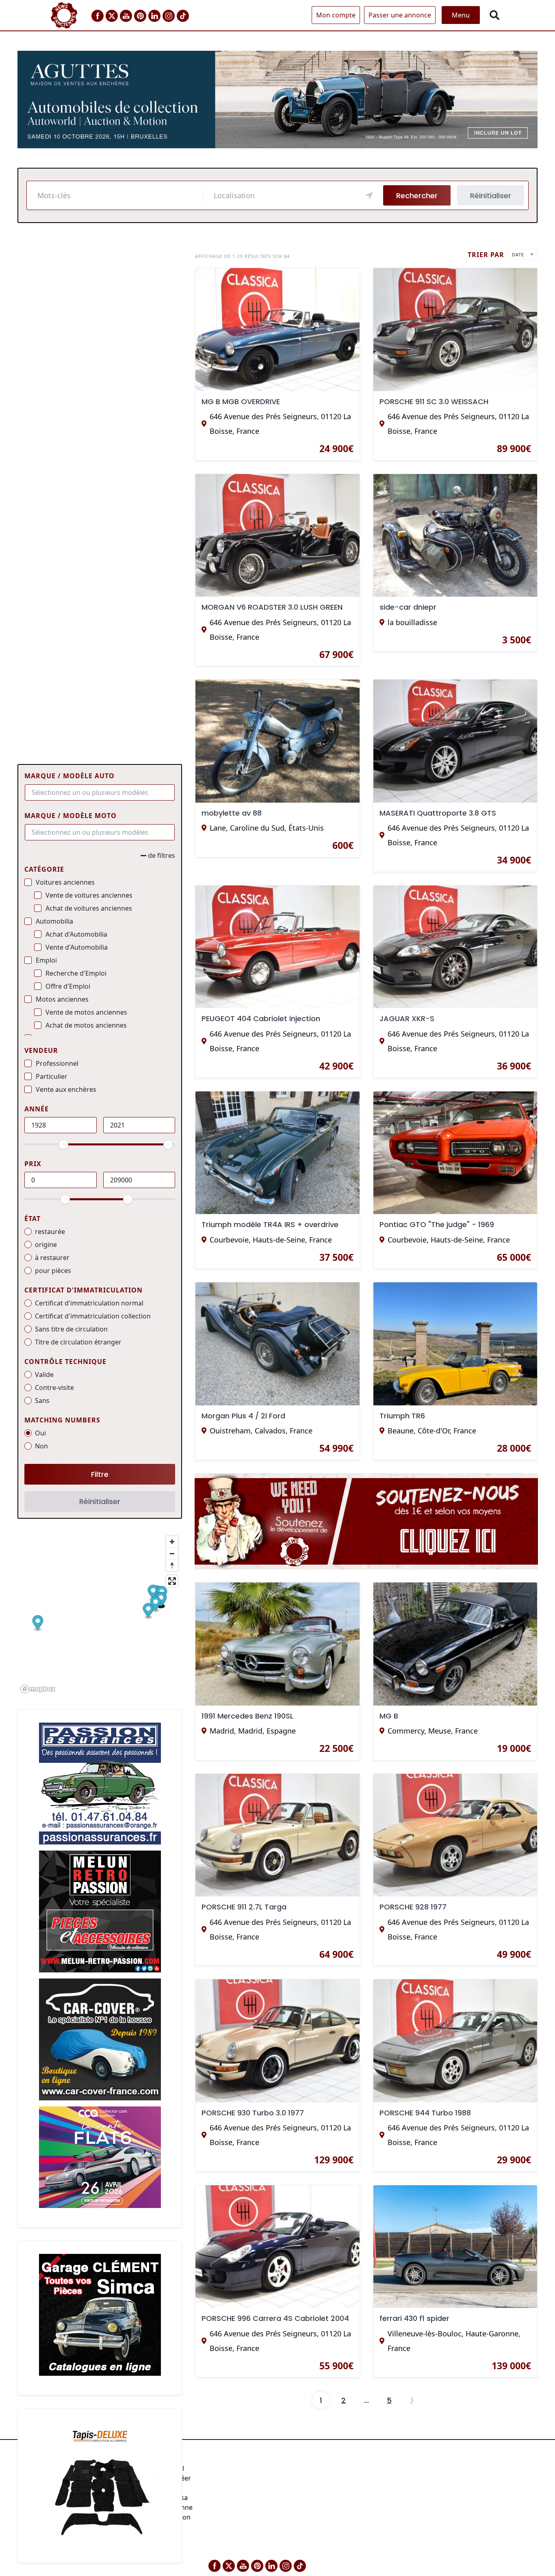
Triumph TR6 (402, 1416)
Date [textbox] (518, 254)
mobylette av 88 (232, 813)
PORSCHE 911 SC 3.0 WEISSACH (434, 402)
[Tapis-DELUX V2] (100, 2482)
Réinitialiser (491, 196)
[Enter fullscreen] (172, 1581)
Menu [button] (461, 15)
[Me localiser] (369, 195)
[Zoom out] (172, 1553)
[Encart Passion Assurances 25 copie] (100, 1783)
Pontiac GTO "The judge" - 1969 (437, 1224)
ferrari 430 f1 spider (414, 2318)
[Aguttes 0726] (277, 99)
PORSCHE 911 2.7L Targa (244, 1907)
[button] (38, 1623)
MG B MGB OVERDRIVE (241, 402)
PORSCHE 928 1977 (413, 1907)
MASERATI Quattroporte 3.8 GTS (438, 813)
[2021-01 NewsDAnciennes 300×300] (100, 1911)
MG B (389, 1716)
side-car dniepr (408, 607)
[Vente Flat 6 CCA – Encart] (100, 2156)
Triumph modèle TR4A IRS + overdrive (270, 1224)
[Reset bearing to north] (172, 1565)
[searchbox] (96, 792)
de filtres (162, 855)
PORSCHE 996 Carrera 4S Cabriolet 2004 (275, 2318)
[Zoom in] (172, 1542)
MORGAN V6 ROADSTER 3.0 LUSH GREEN (272, 607)
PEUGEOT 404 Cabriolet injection (261, 1018)
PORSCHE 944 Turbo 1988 (425, 2113)
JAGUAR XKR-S (407, 1018)
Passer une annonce (400, 15)
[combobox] (100, 792)
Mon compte (336, 15)
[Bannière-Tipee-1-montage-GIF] (366, 1524)
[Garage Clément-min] (100, 2314)
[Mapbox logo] (38, 1689)
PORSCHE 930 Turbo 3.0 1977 (253, 2113)
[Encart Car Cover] (100, 2039)
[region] (100, 1614)
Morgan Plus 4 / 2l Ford (243, 1416)
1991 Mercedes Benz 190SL (247, 1716)
